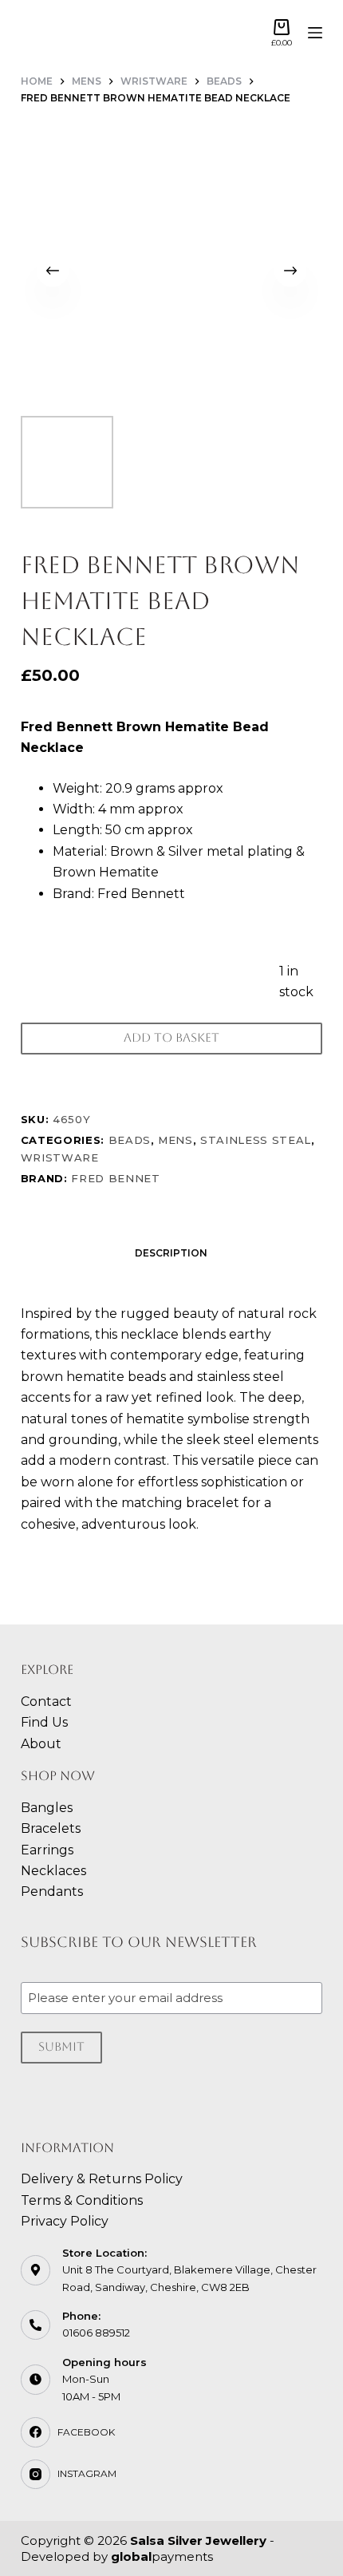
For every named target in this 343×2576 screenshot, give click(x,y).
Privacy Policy (65, 2221)
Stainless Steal (256, 1140)
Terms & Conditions (82, 2200)
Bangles (47, 1808)
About (41, 1744)
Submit (61, 2046)
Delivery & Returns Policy (102, 2179)
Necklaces (53, 1871)
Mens (175, 1140)
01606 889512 (96, 2333)
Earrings (47, 1850)
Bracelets (51, 1828)
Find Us (44, 1722)
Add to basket (171, 1037)
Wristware (60, 1157)
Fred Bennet (115, 1178)
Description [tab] (171, 1253)
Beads (130, 1140)
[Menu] (315, 33)
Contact (46, 1702)
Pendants (52, 1891)
